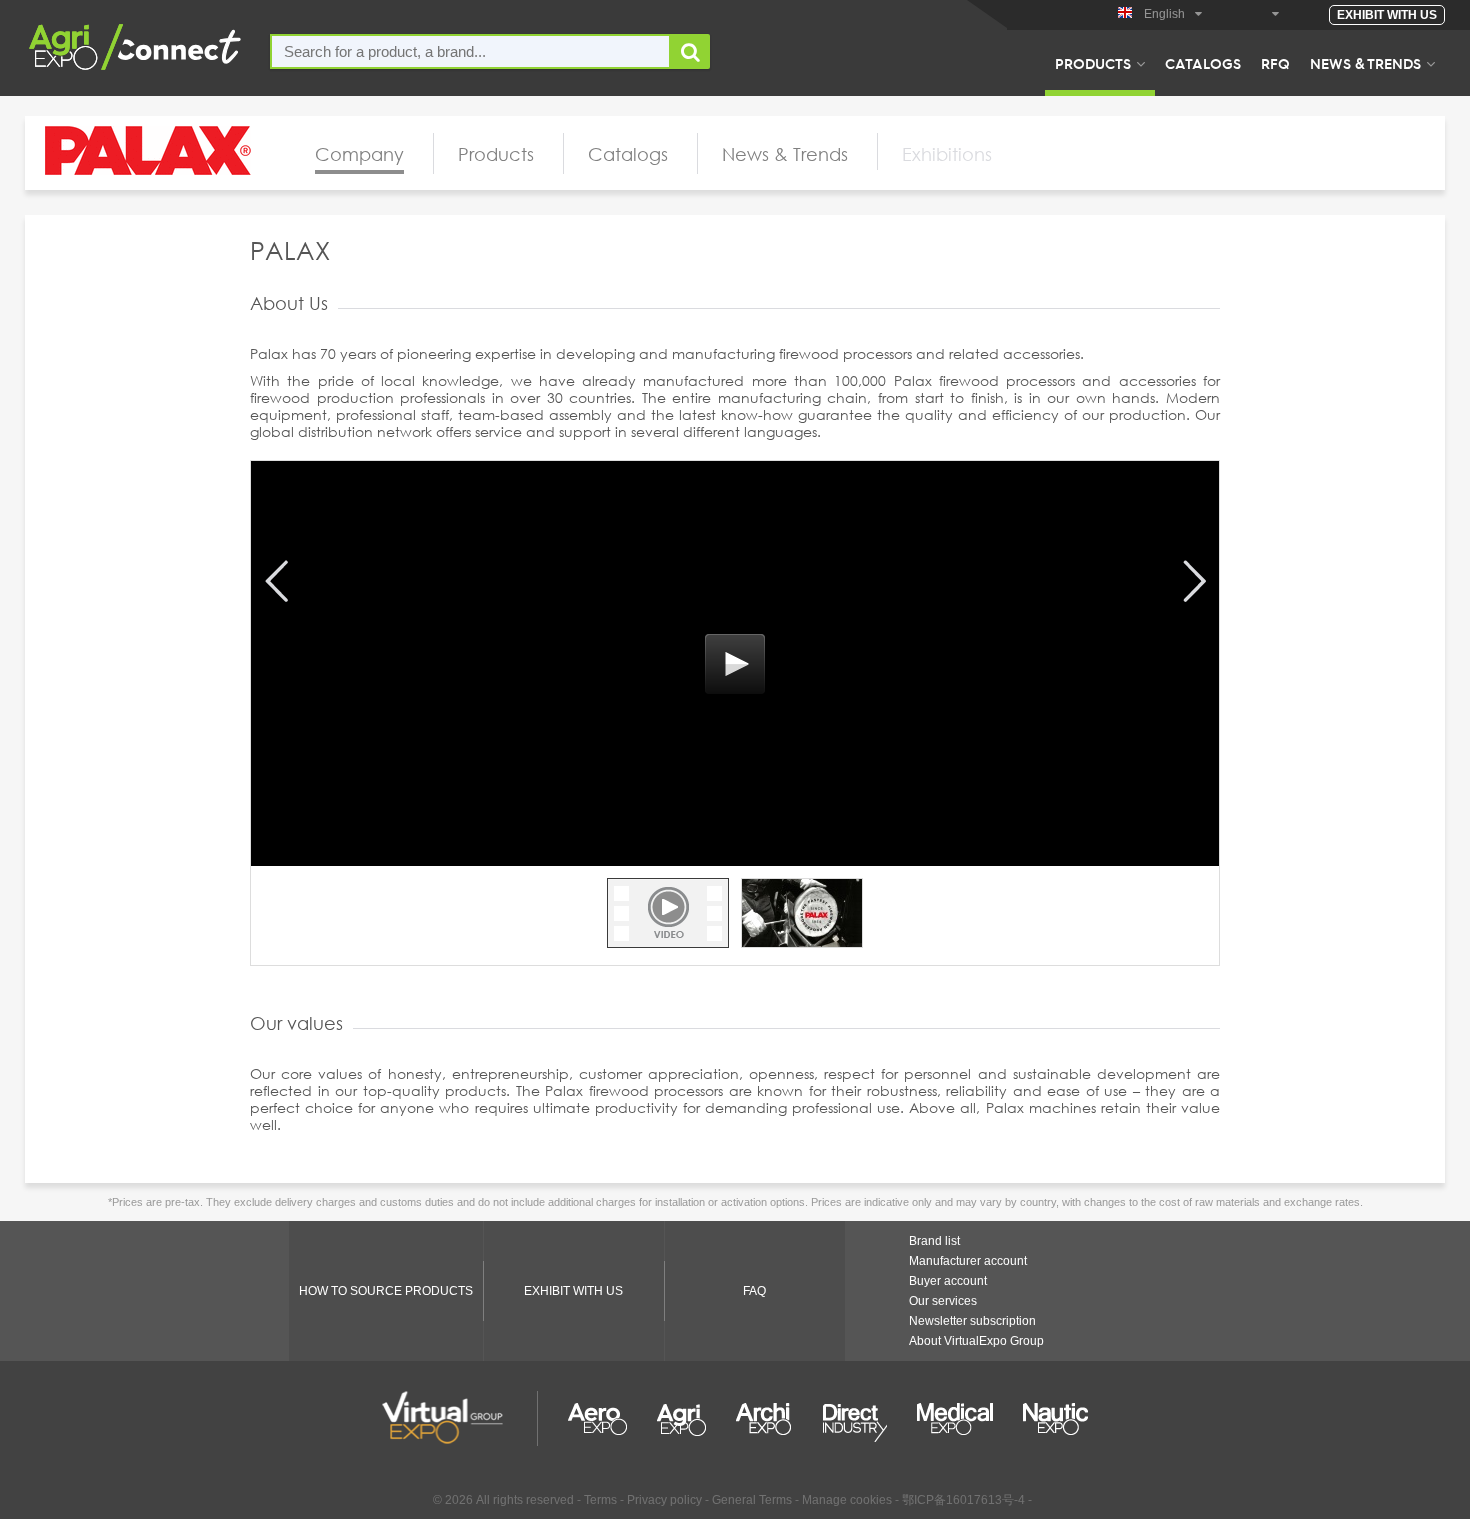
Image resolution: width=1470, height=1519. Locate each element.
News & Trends (1365, 63)
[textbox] (470, 51)
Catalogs (1203, 63)
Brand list (934, 1241)
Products (1093, 63)
